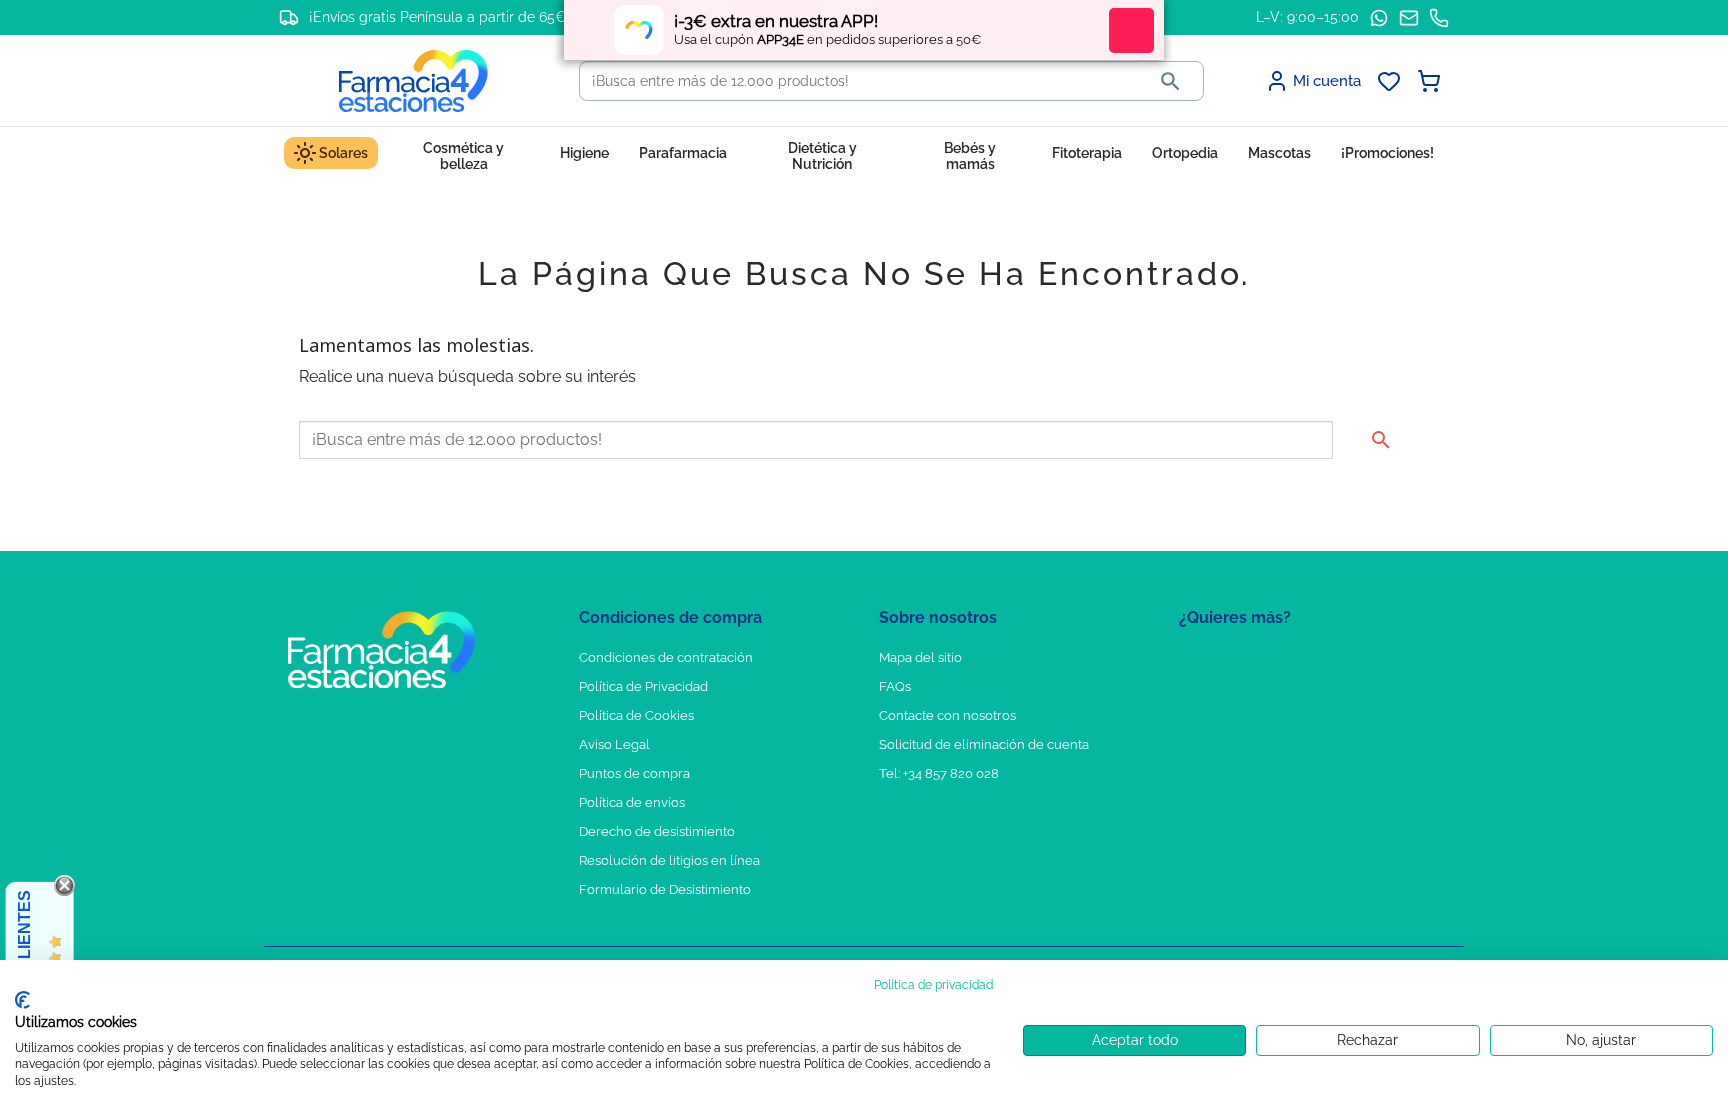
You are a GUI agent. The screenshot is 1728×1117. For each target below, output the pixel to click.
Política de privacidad (933, 985)
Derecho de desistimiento (657, 831)
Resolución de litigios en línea (669, 860)
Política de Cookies (636, 715)
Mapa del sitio (920, 657)
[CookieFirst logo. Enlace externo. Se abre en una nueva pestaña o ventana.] (22, 1000)
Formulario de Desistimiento (665, 889)
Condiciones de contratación (666, 657)
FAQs (895, 686)
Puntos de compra (634, 773)
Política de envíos (632, 802)
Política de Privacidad (643, 686)
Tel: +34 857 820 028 (939, 773)
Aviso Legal (614, 744)
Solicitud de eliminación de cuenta (984, 744)
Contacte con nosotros (947, 715)
